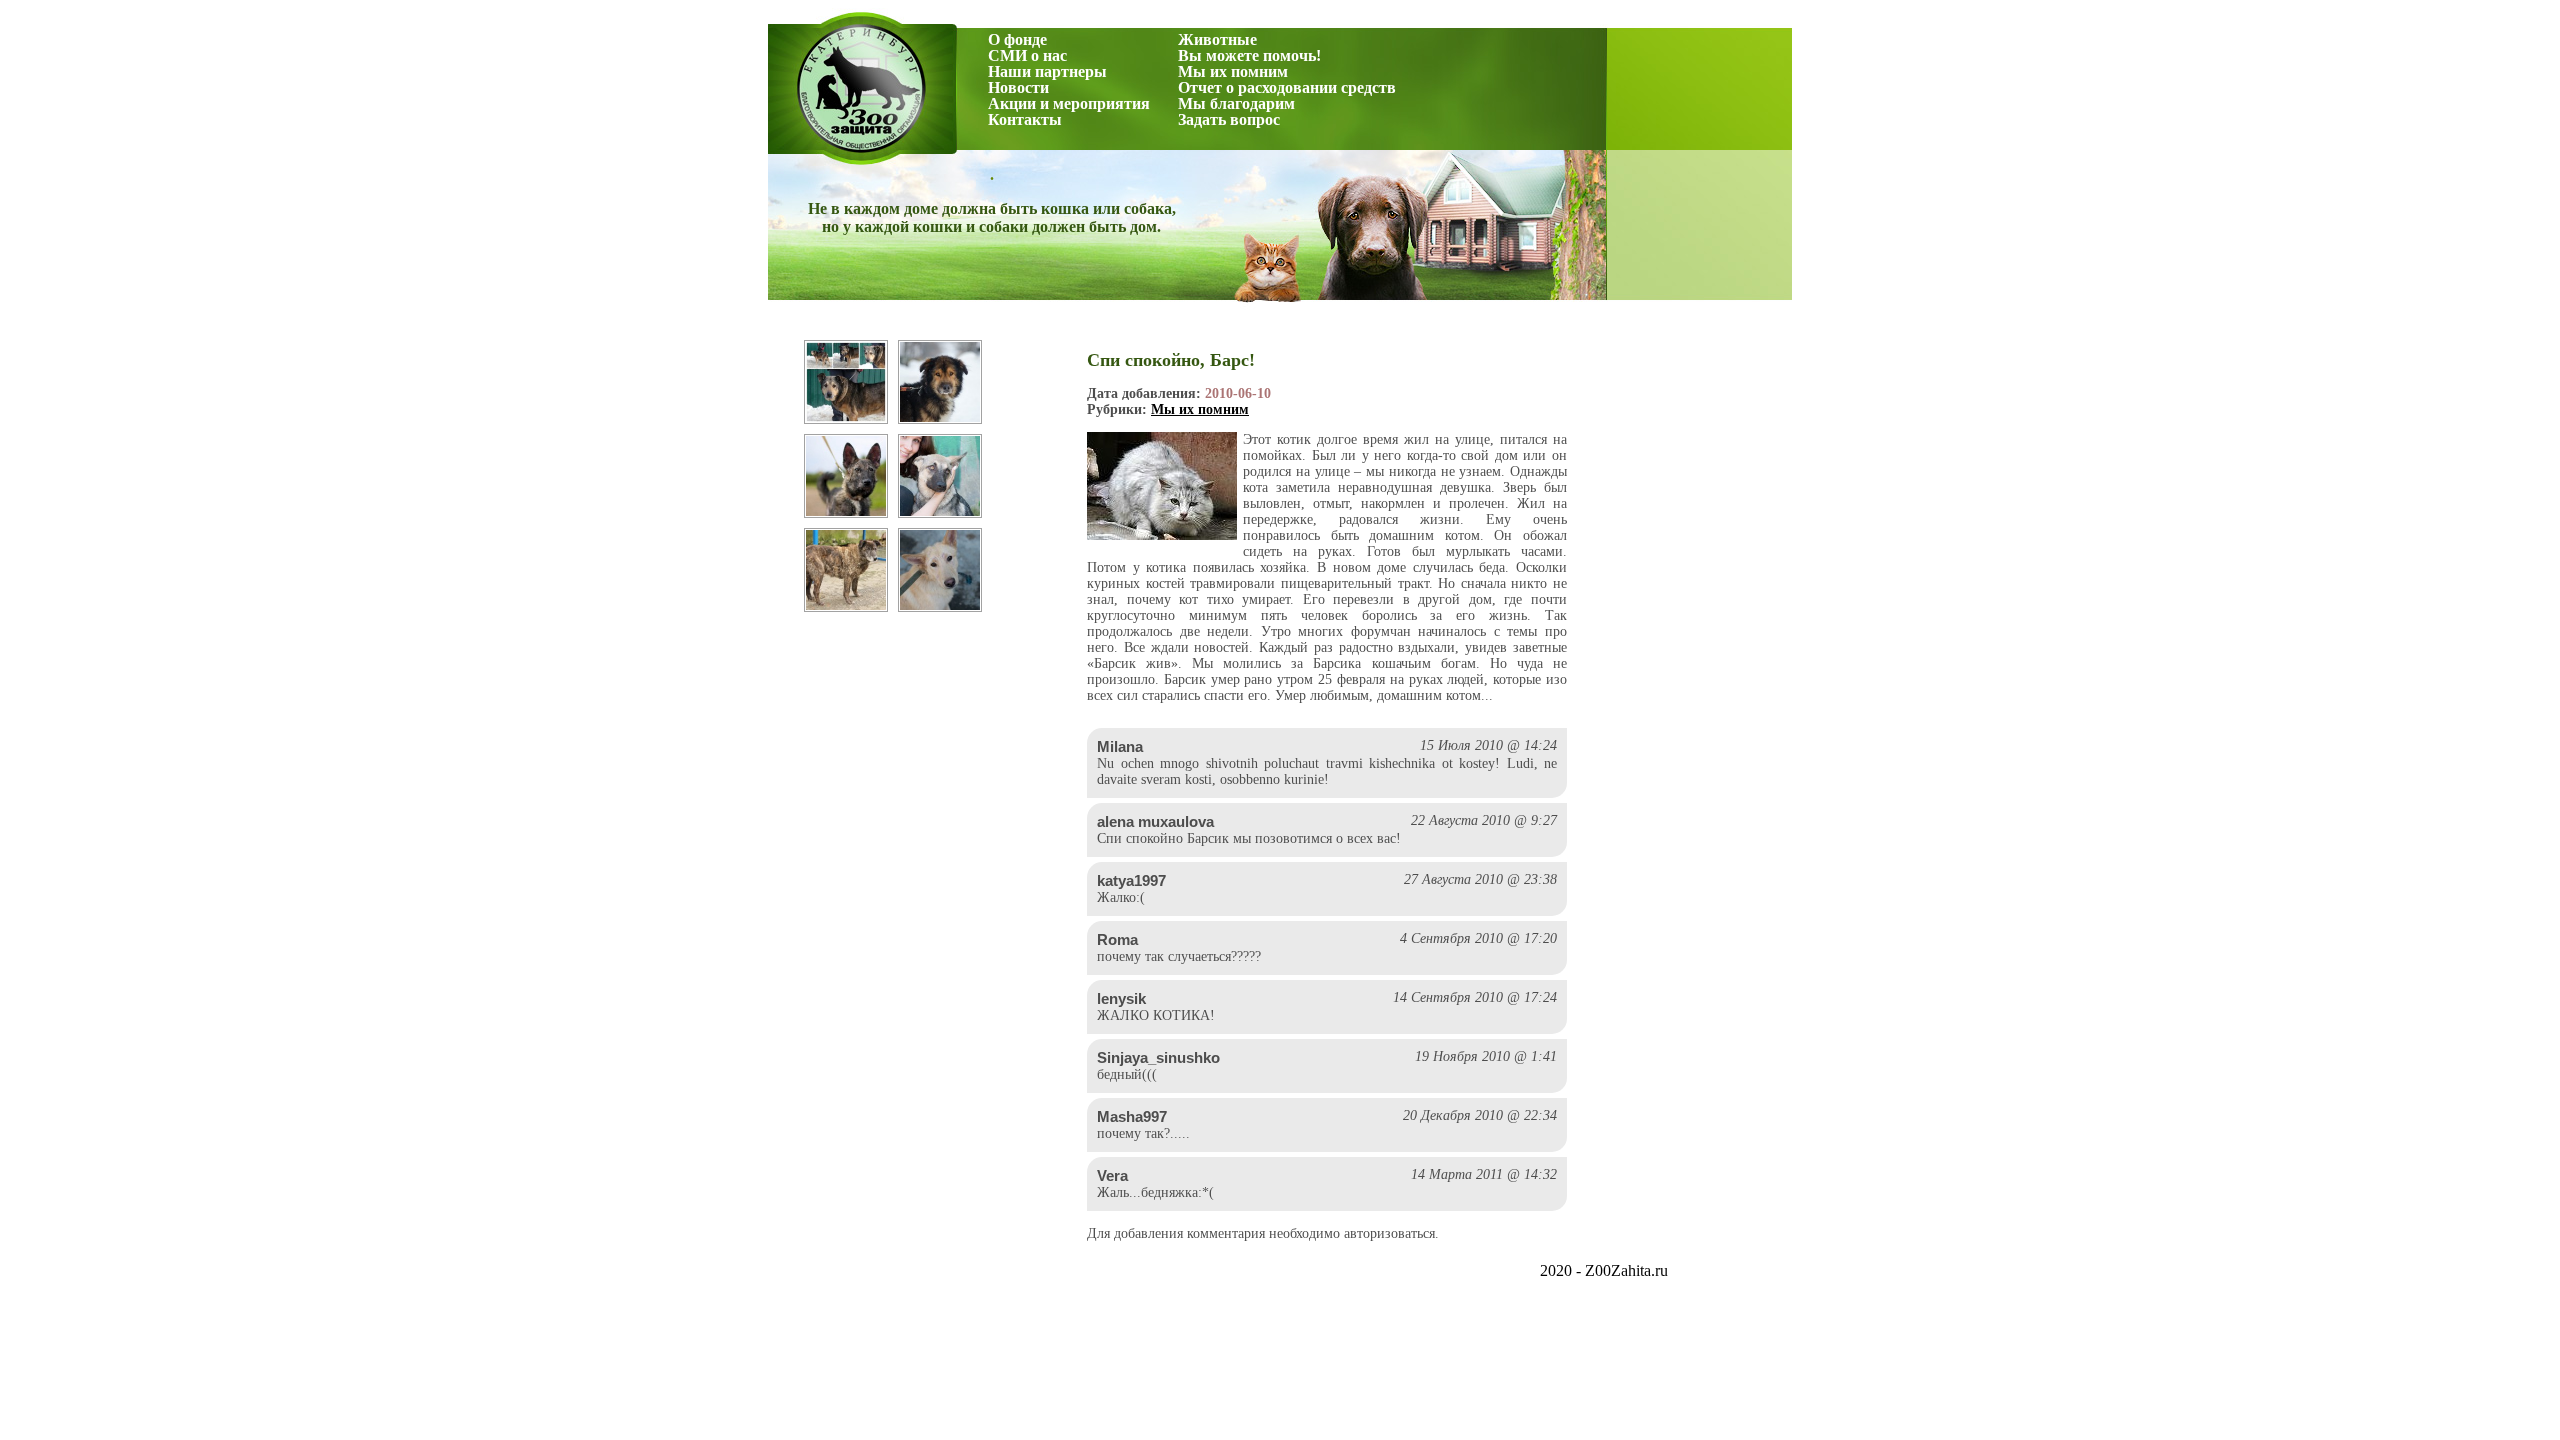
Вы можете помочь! (1249, 55)
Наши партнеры (1047, 71)
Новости (1018, 87)
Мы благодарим (1236, 103)
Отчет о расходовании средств (1287, 87)
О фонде (1017, 39)
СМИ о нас (1027, 55)
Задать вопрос (1229, 119)
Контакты (1025, 119)
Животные (1217, 39)
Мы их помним (1233, 71)
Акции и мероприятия (1069, 103)
